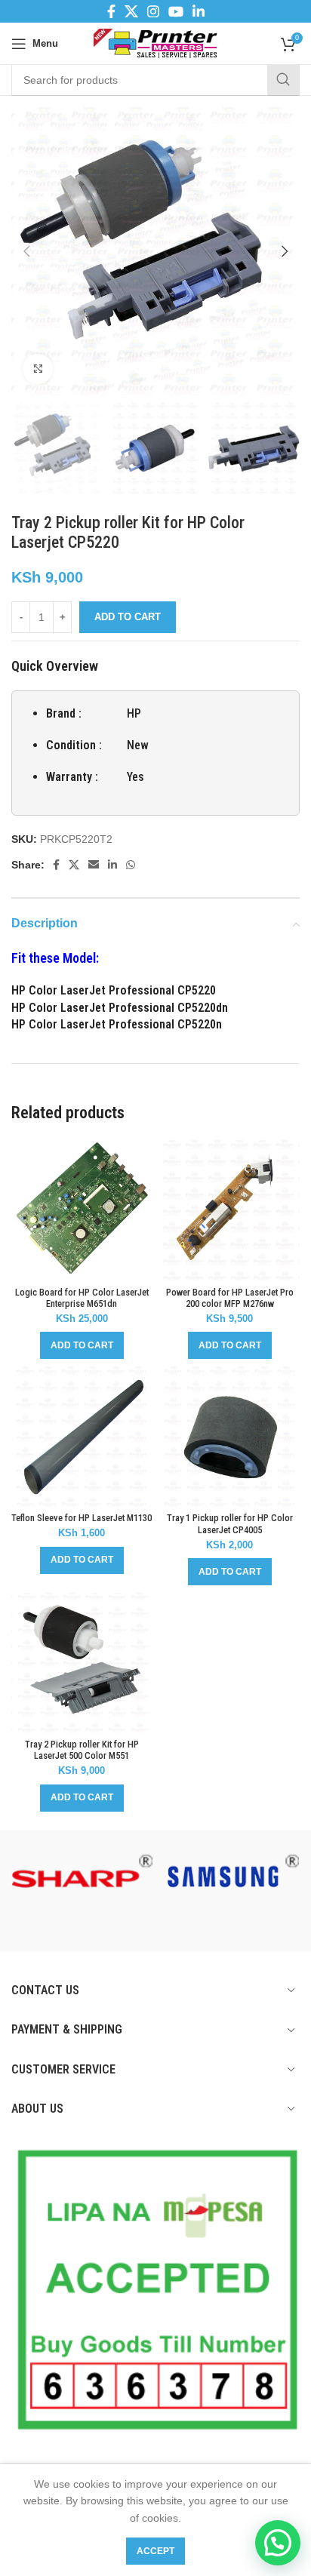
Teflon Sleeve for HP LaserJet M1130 (82, 1518)
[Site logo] (156, 42)
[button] (82, 1345)
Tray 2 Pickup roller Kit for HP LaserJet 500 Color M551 (82, 1750)
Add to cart (128, 617)
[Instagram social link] (153, 11)
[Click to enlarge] (38, 369)
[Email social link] (94, 865)
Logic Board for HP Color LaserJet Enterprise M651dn (82, 1298)
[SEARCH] (283, 80)
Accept (155, 2551)
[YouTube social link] (176, 11)
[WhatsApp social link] (131, 865)
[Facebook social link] (111, 11)
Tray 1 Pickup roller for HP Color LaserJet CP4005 (230, 1523)
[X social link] (131, 11)
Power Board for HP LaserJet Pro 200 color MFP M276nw (230, 1298)
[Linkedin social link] (199, 11)
